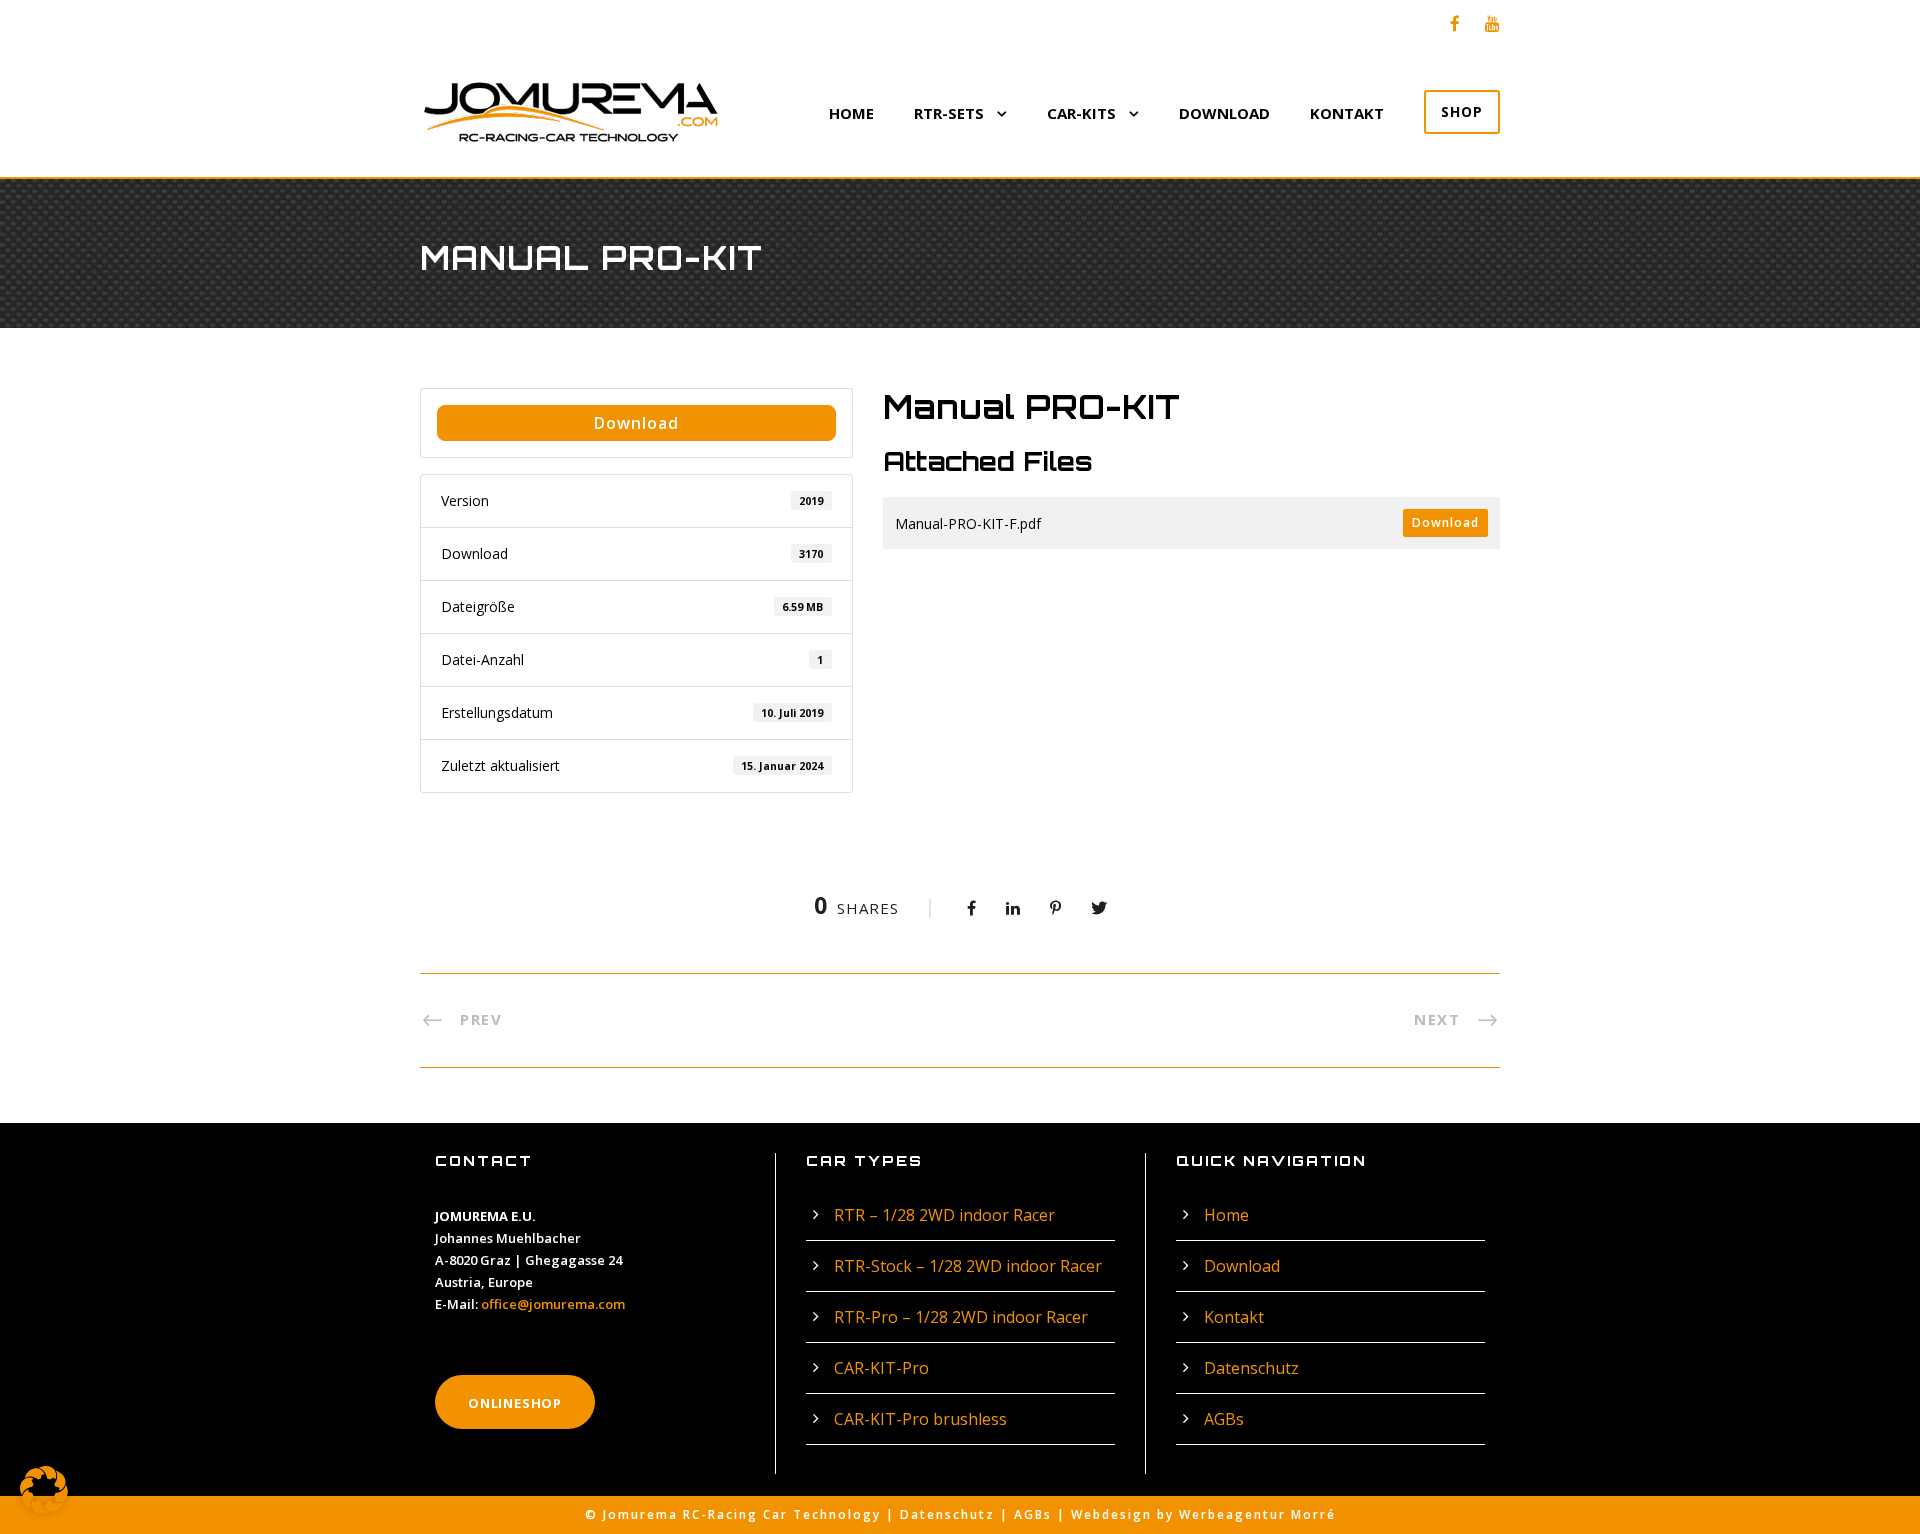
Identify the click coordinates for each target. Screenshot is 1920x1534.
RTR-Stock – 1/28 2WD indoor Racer (968, 1266)
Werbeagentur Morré (1257, 1514)
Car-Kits (1081, 113)
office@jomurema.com (553, 1304)
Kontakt (1347, 113)
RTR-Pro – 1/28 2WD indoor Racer (961, 1317)
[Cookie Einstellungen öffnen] (44, 1508)
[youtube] (1492, 23)
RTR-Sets (949, 113)
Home (851, 113)
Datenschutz (1251, 1368)
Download (1224, 113)
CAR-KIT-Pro (881, 1368)
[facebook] (1455, 23)
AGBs (1224, 1419)
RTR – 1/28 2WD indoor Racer (944, 1215)
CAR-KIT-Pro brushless (920, 1419)
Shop (1462, 111)
